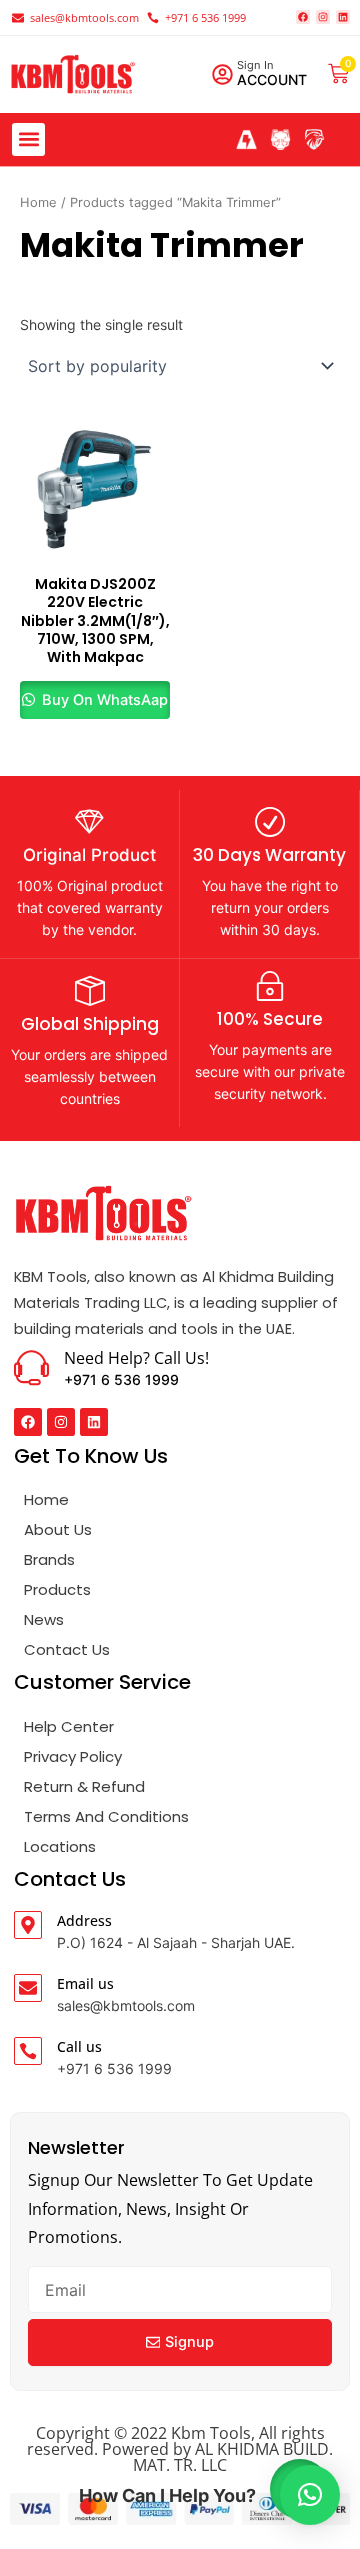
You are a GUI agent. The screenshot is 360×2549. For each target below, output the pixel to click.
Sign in (255, 65)
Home (38, 202)
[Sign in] (222, 74)
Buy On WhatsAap (103, 700)
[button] (28, 139)
